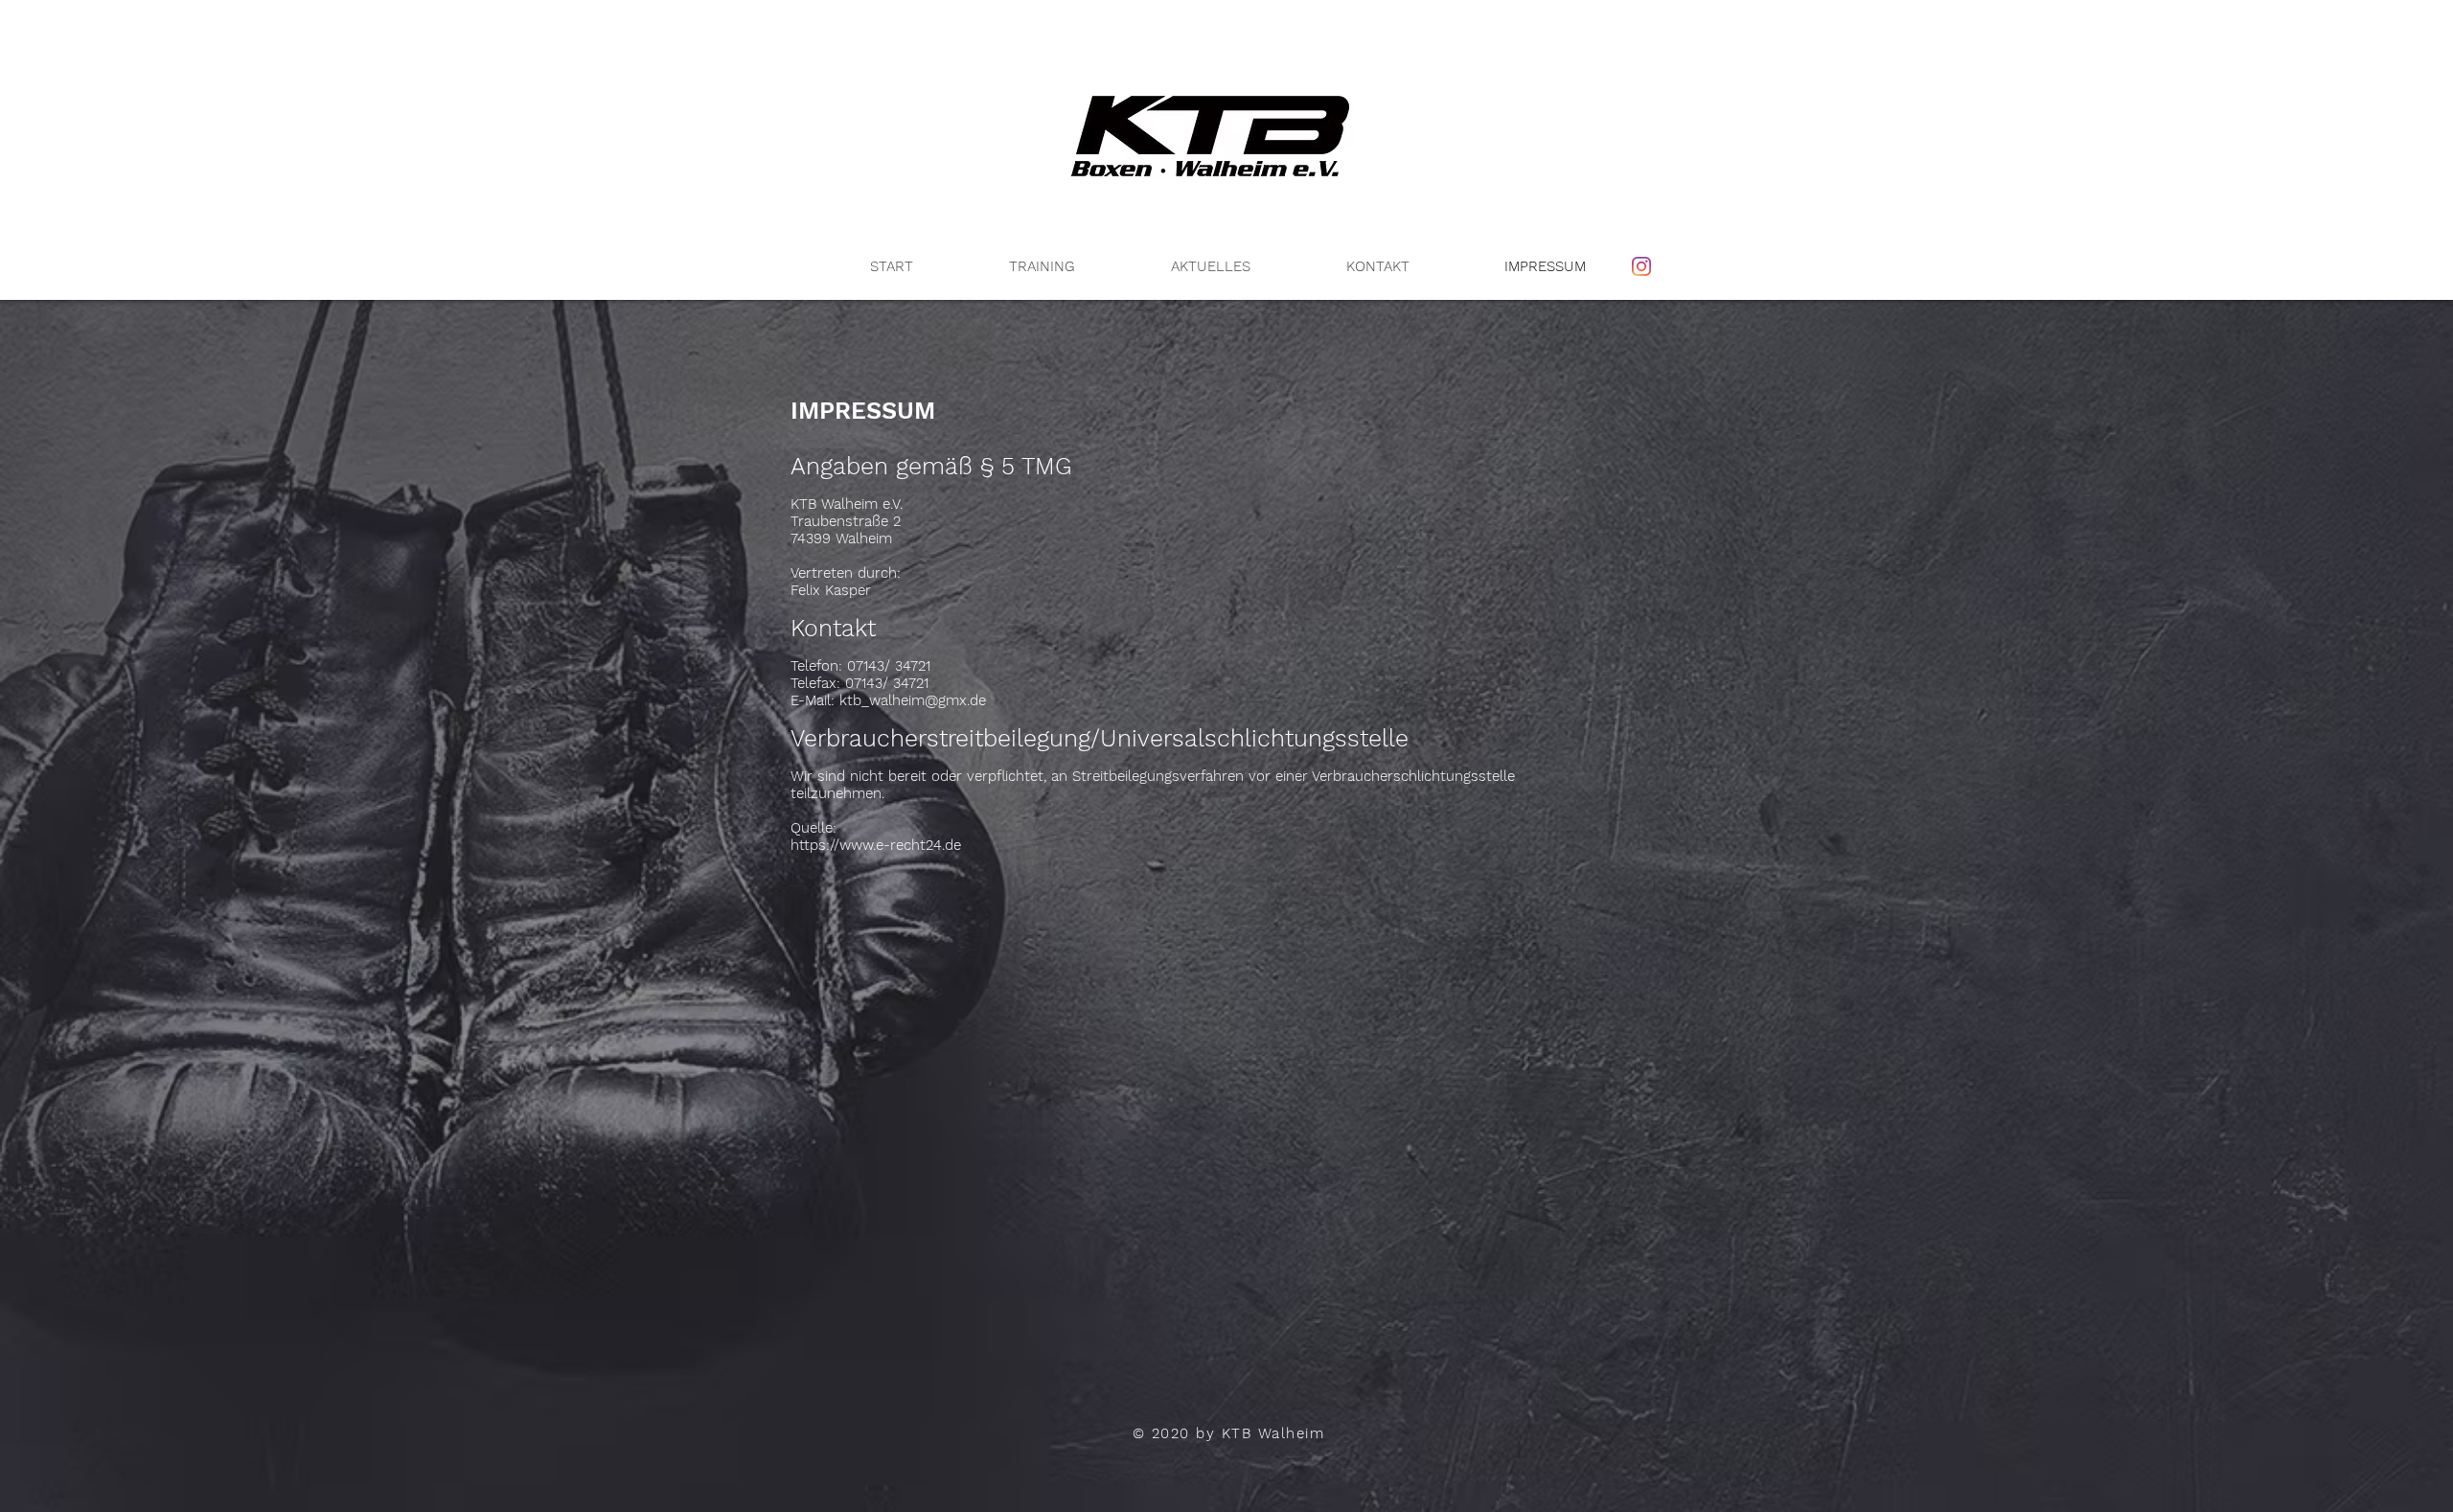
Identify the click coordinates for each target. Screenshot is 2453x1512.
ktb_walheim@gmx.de (913, 700)
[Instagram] (1641, 266)
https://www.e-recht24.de (876, 845)
